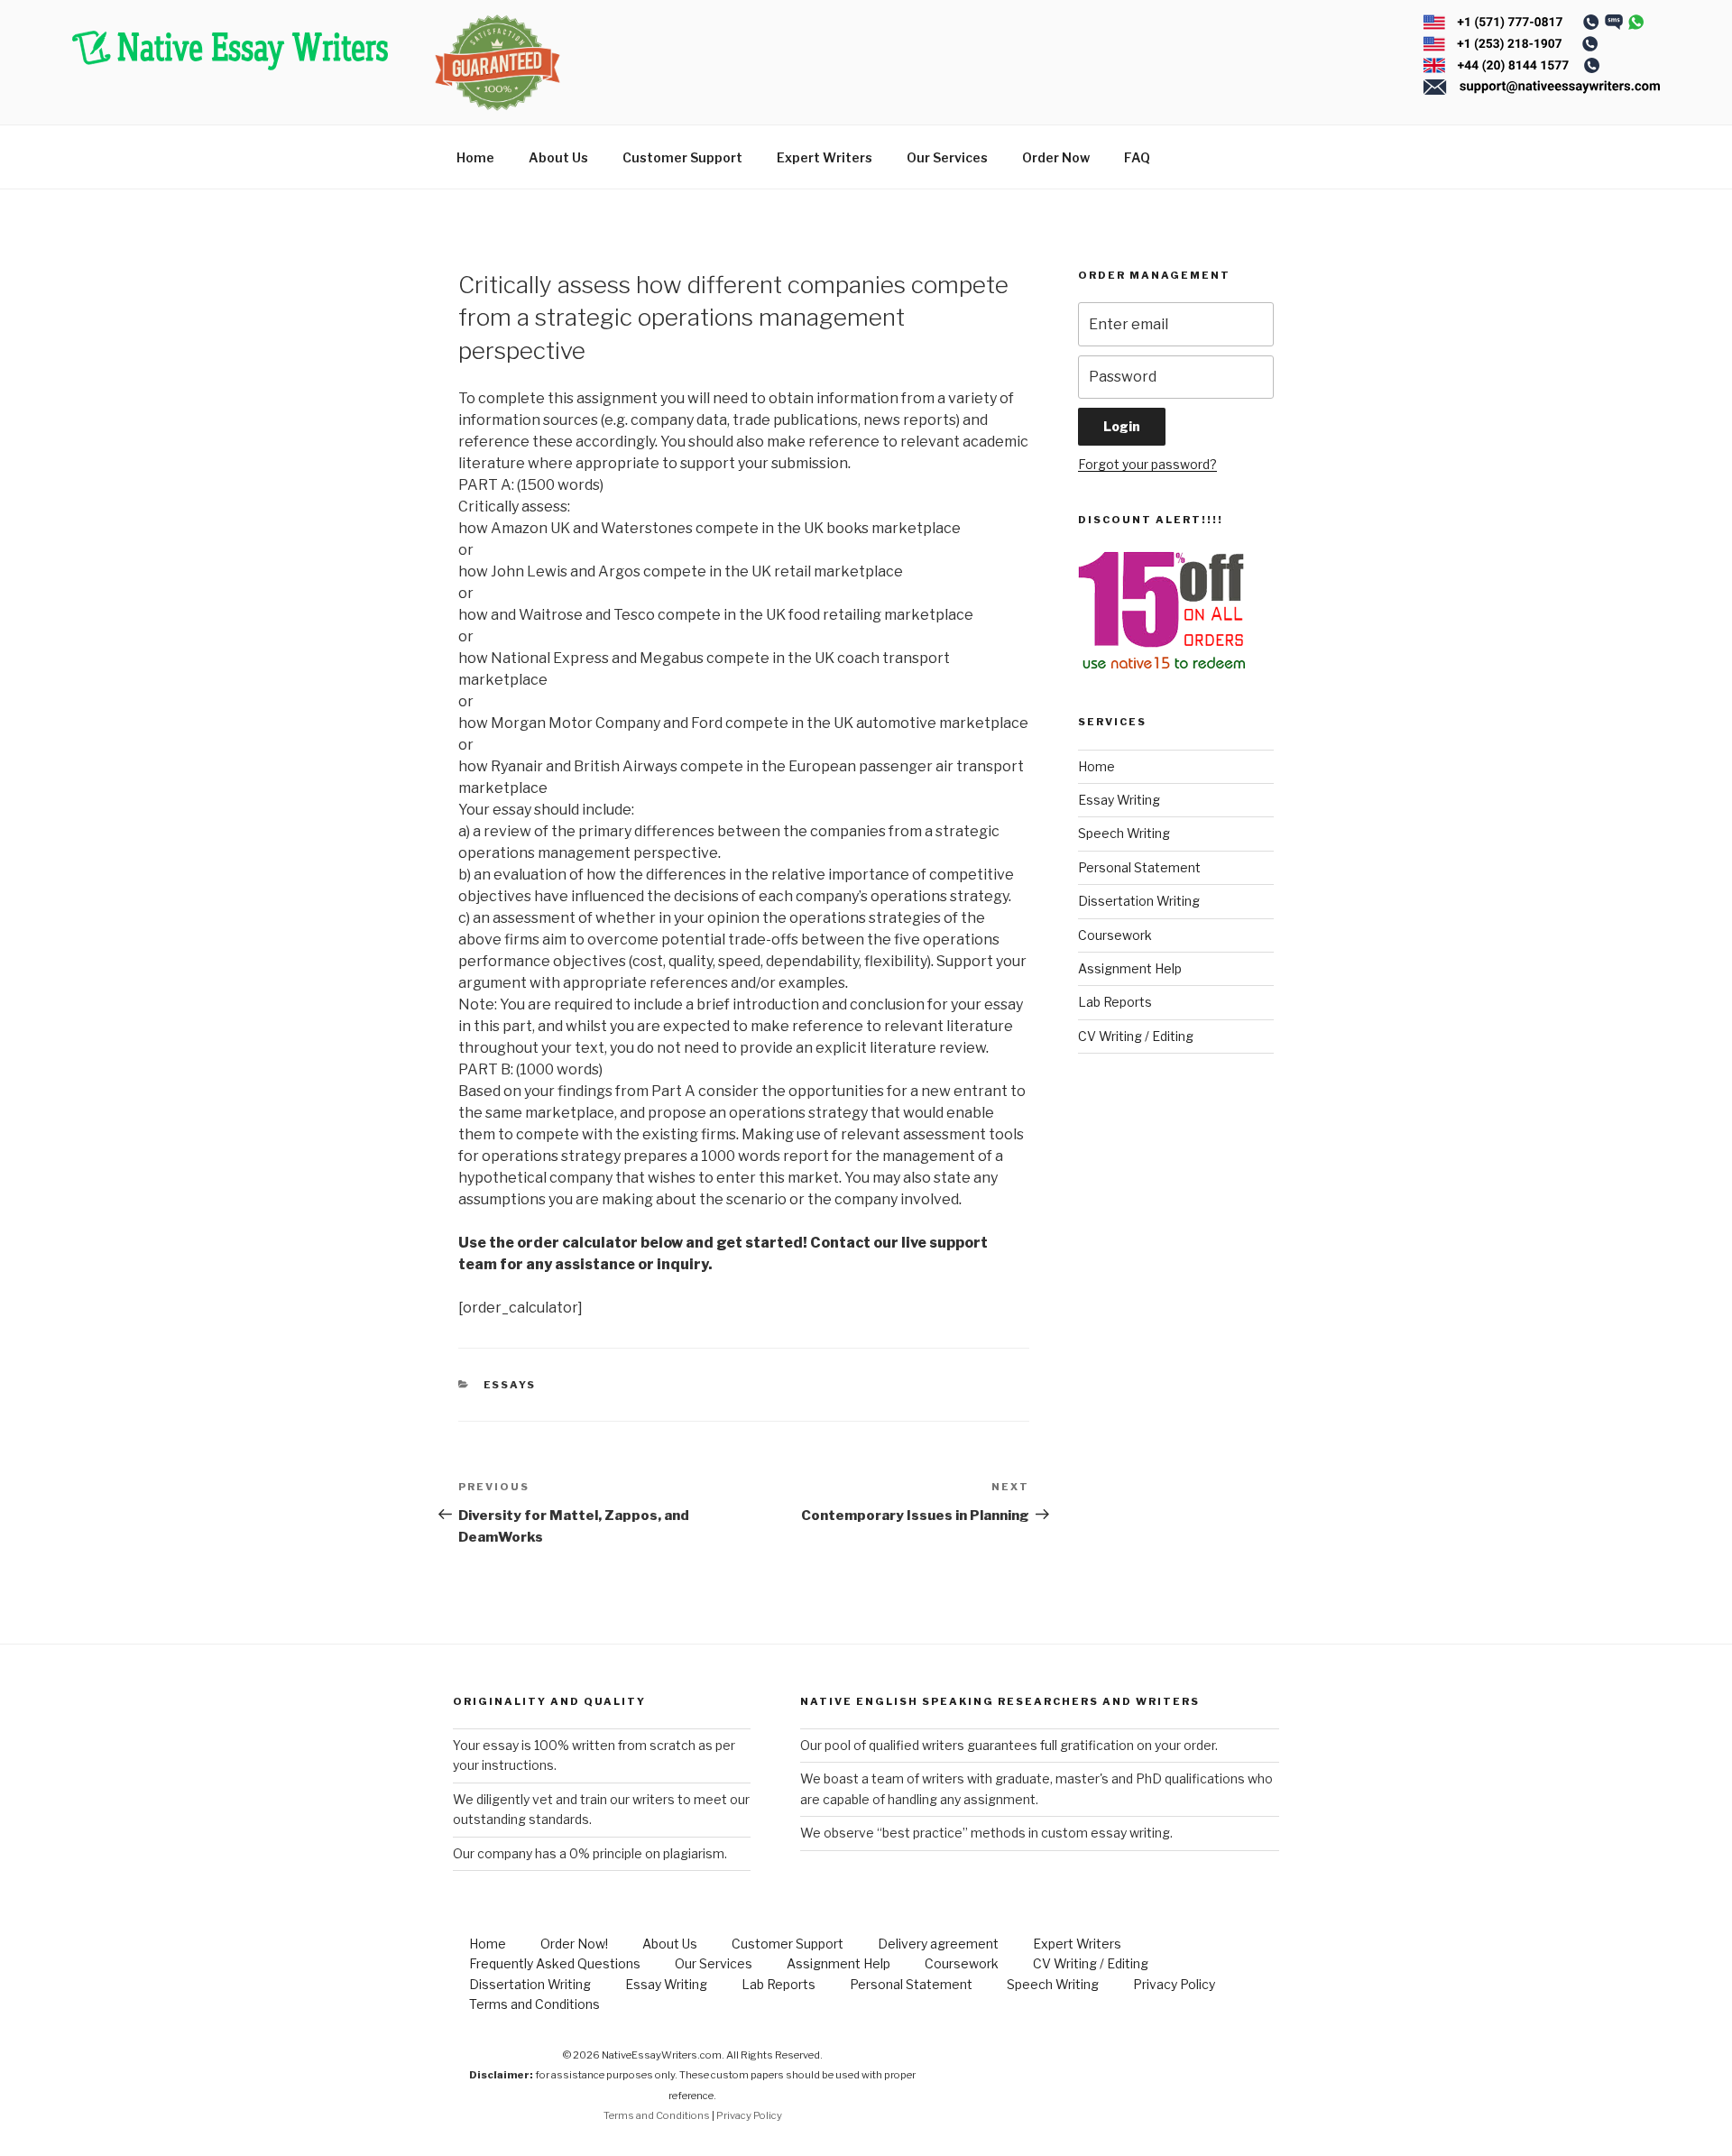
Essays (510, 1385)
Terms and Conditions (534, 2004)
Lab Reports (1115, 1002)
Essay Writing (1119, 800)
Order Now (1056, 157)
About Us (558, 157)
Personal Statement (1139, 867)
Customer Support (682, 157)
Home (475, 157)
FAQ (1137, 157)
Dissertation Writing (1139, 901)
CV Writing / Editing (1136, 1036)
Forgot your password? (1147, 464)
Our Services (947, 157)
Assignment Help (1130, 968)
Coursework (1115, 935)
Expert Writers (825, 157)
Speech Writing (1124, 833)
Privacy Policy (1174, 1984)
